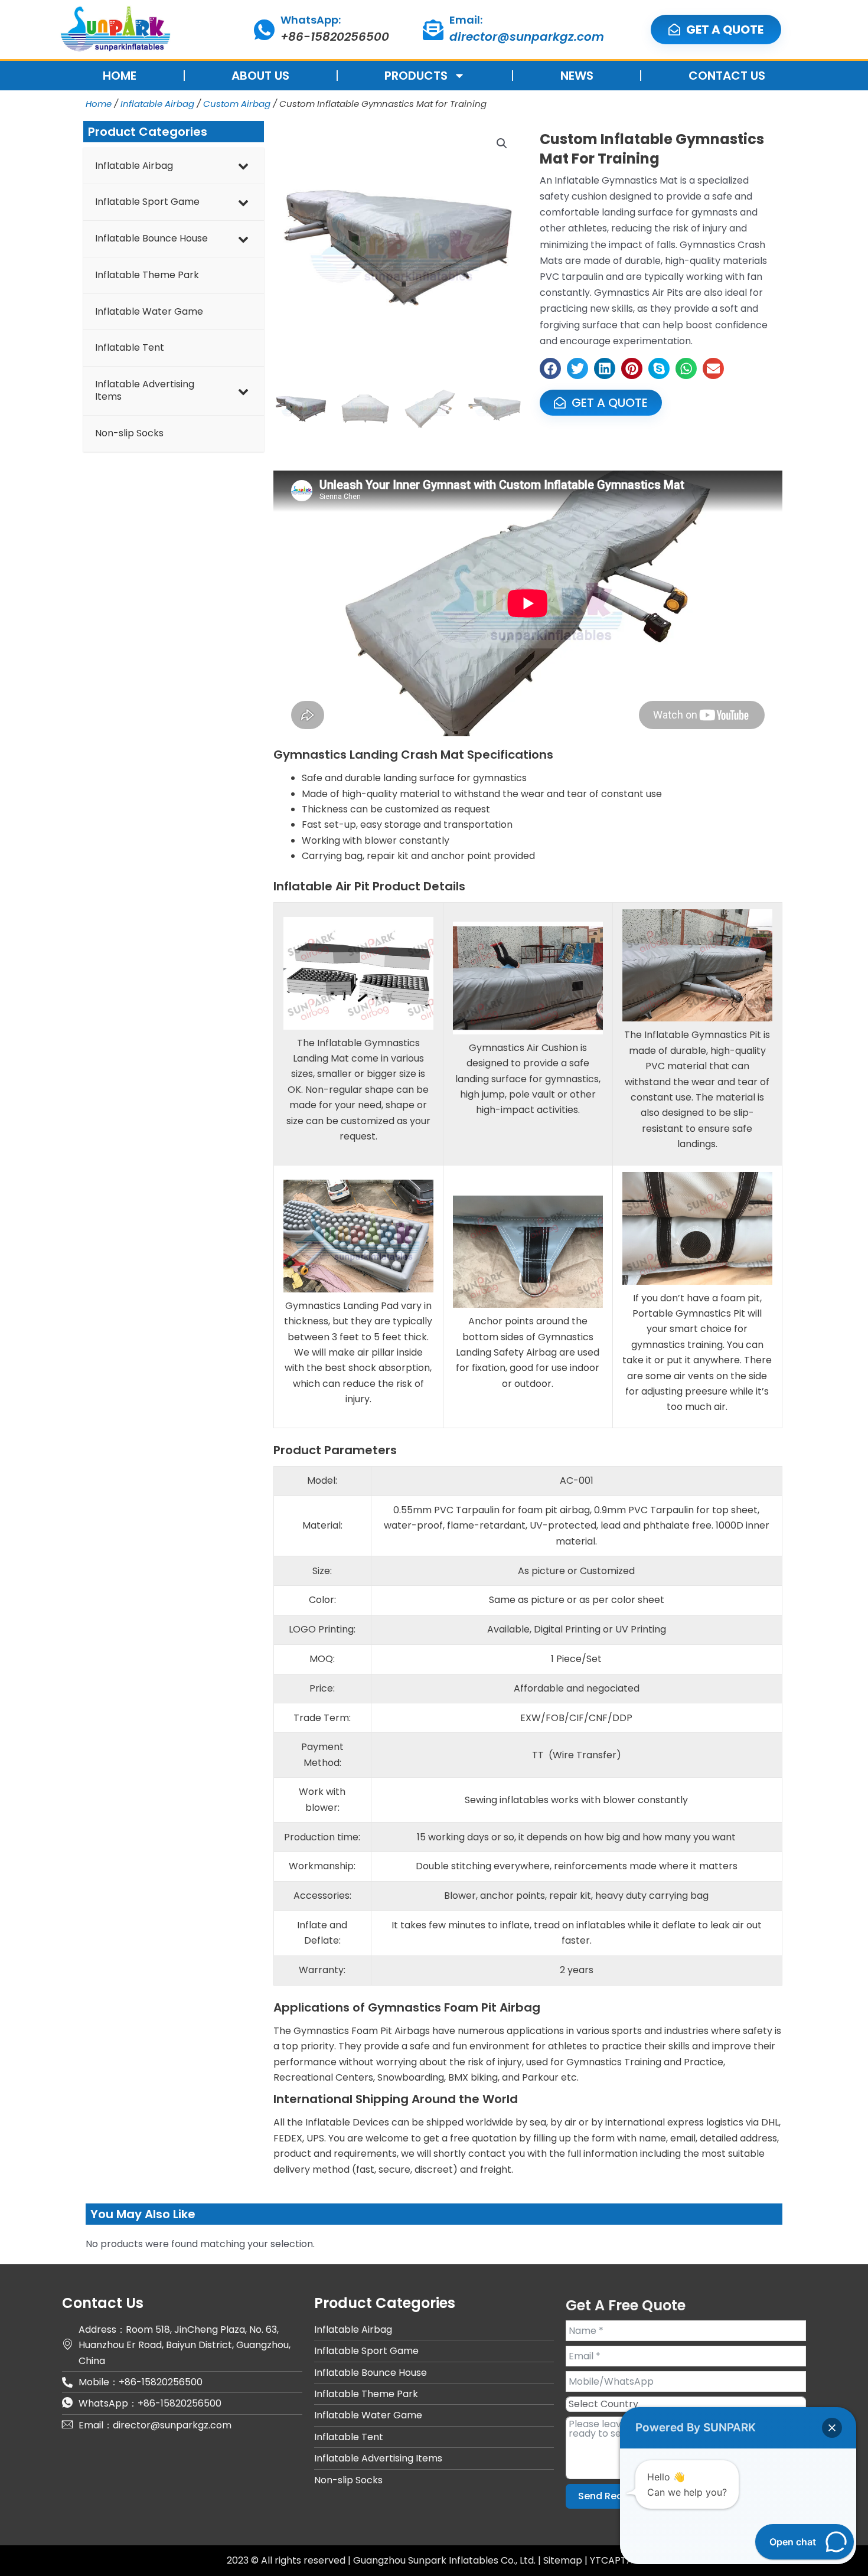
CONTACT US (727, 76)
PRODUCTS (416, 76)
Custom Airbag (237, 104)
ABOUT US (260, 76)
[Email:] (433, 30)
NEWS (577, 76)
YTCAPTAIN (616, 2560)
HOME (120, 76)
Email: (466, 20)
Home (99, 104)
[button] (502, 143)
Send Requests (614, 2496)
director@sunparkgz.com (527, 37)
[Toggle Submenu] (243, 166)
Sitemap (564, 2560)
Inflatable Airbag (157, 104)
